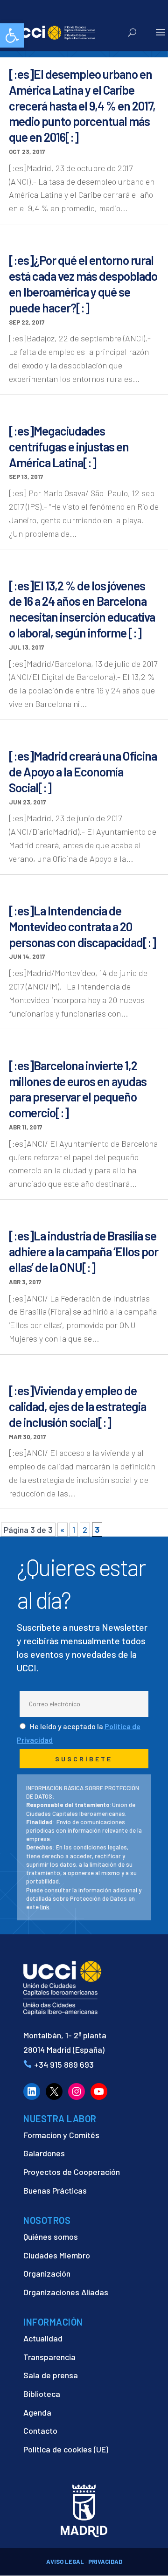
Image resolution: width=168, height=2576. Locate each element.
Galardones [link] (44, 2153)
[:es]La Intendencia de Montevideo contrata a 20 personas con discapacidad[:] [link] (82, 926)
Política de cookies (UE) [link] (66, 2449)
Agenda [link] (37, 2412)
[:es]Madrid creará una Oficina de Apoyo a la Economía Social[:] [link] (83, 772)
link (45, 1907)
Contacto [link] (40, 2431)
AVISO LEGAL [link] (65, 2562)
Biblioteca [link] (42, 2394)
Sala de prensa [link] (51, 2375)
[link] (12, 35)
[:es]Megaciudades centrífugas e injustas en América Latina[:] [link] (69, 447)
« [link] (63, 1530)
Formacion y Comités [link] (61, 2135)
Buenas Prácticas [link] (55, 2190)
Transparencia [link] (49, 2357)
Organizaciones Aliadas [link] (66, 2292)
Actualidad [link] (43, 2338)
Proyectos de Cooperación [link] (72, 2172)
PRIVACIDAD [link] (105, 2562)
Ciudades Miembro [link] (57, 2255)
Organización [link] (47, 2273)
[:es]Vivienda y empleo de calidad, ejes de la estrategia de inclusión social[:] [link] (77, 1406)
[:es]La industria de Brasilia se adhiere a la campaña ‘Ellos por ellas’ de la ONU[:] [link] (84, 1251)
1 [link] (74, 1530)
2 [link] (85, 1530)
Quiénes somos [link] (51, 2237)
